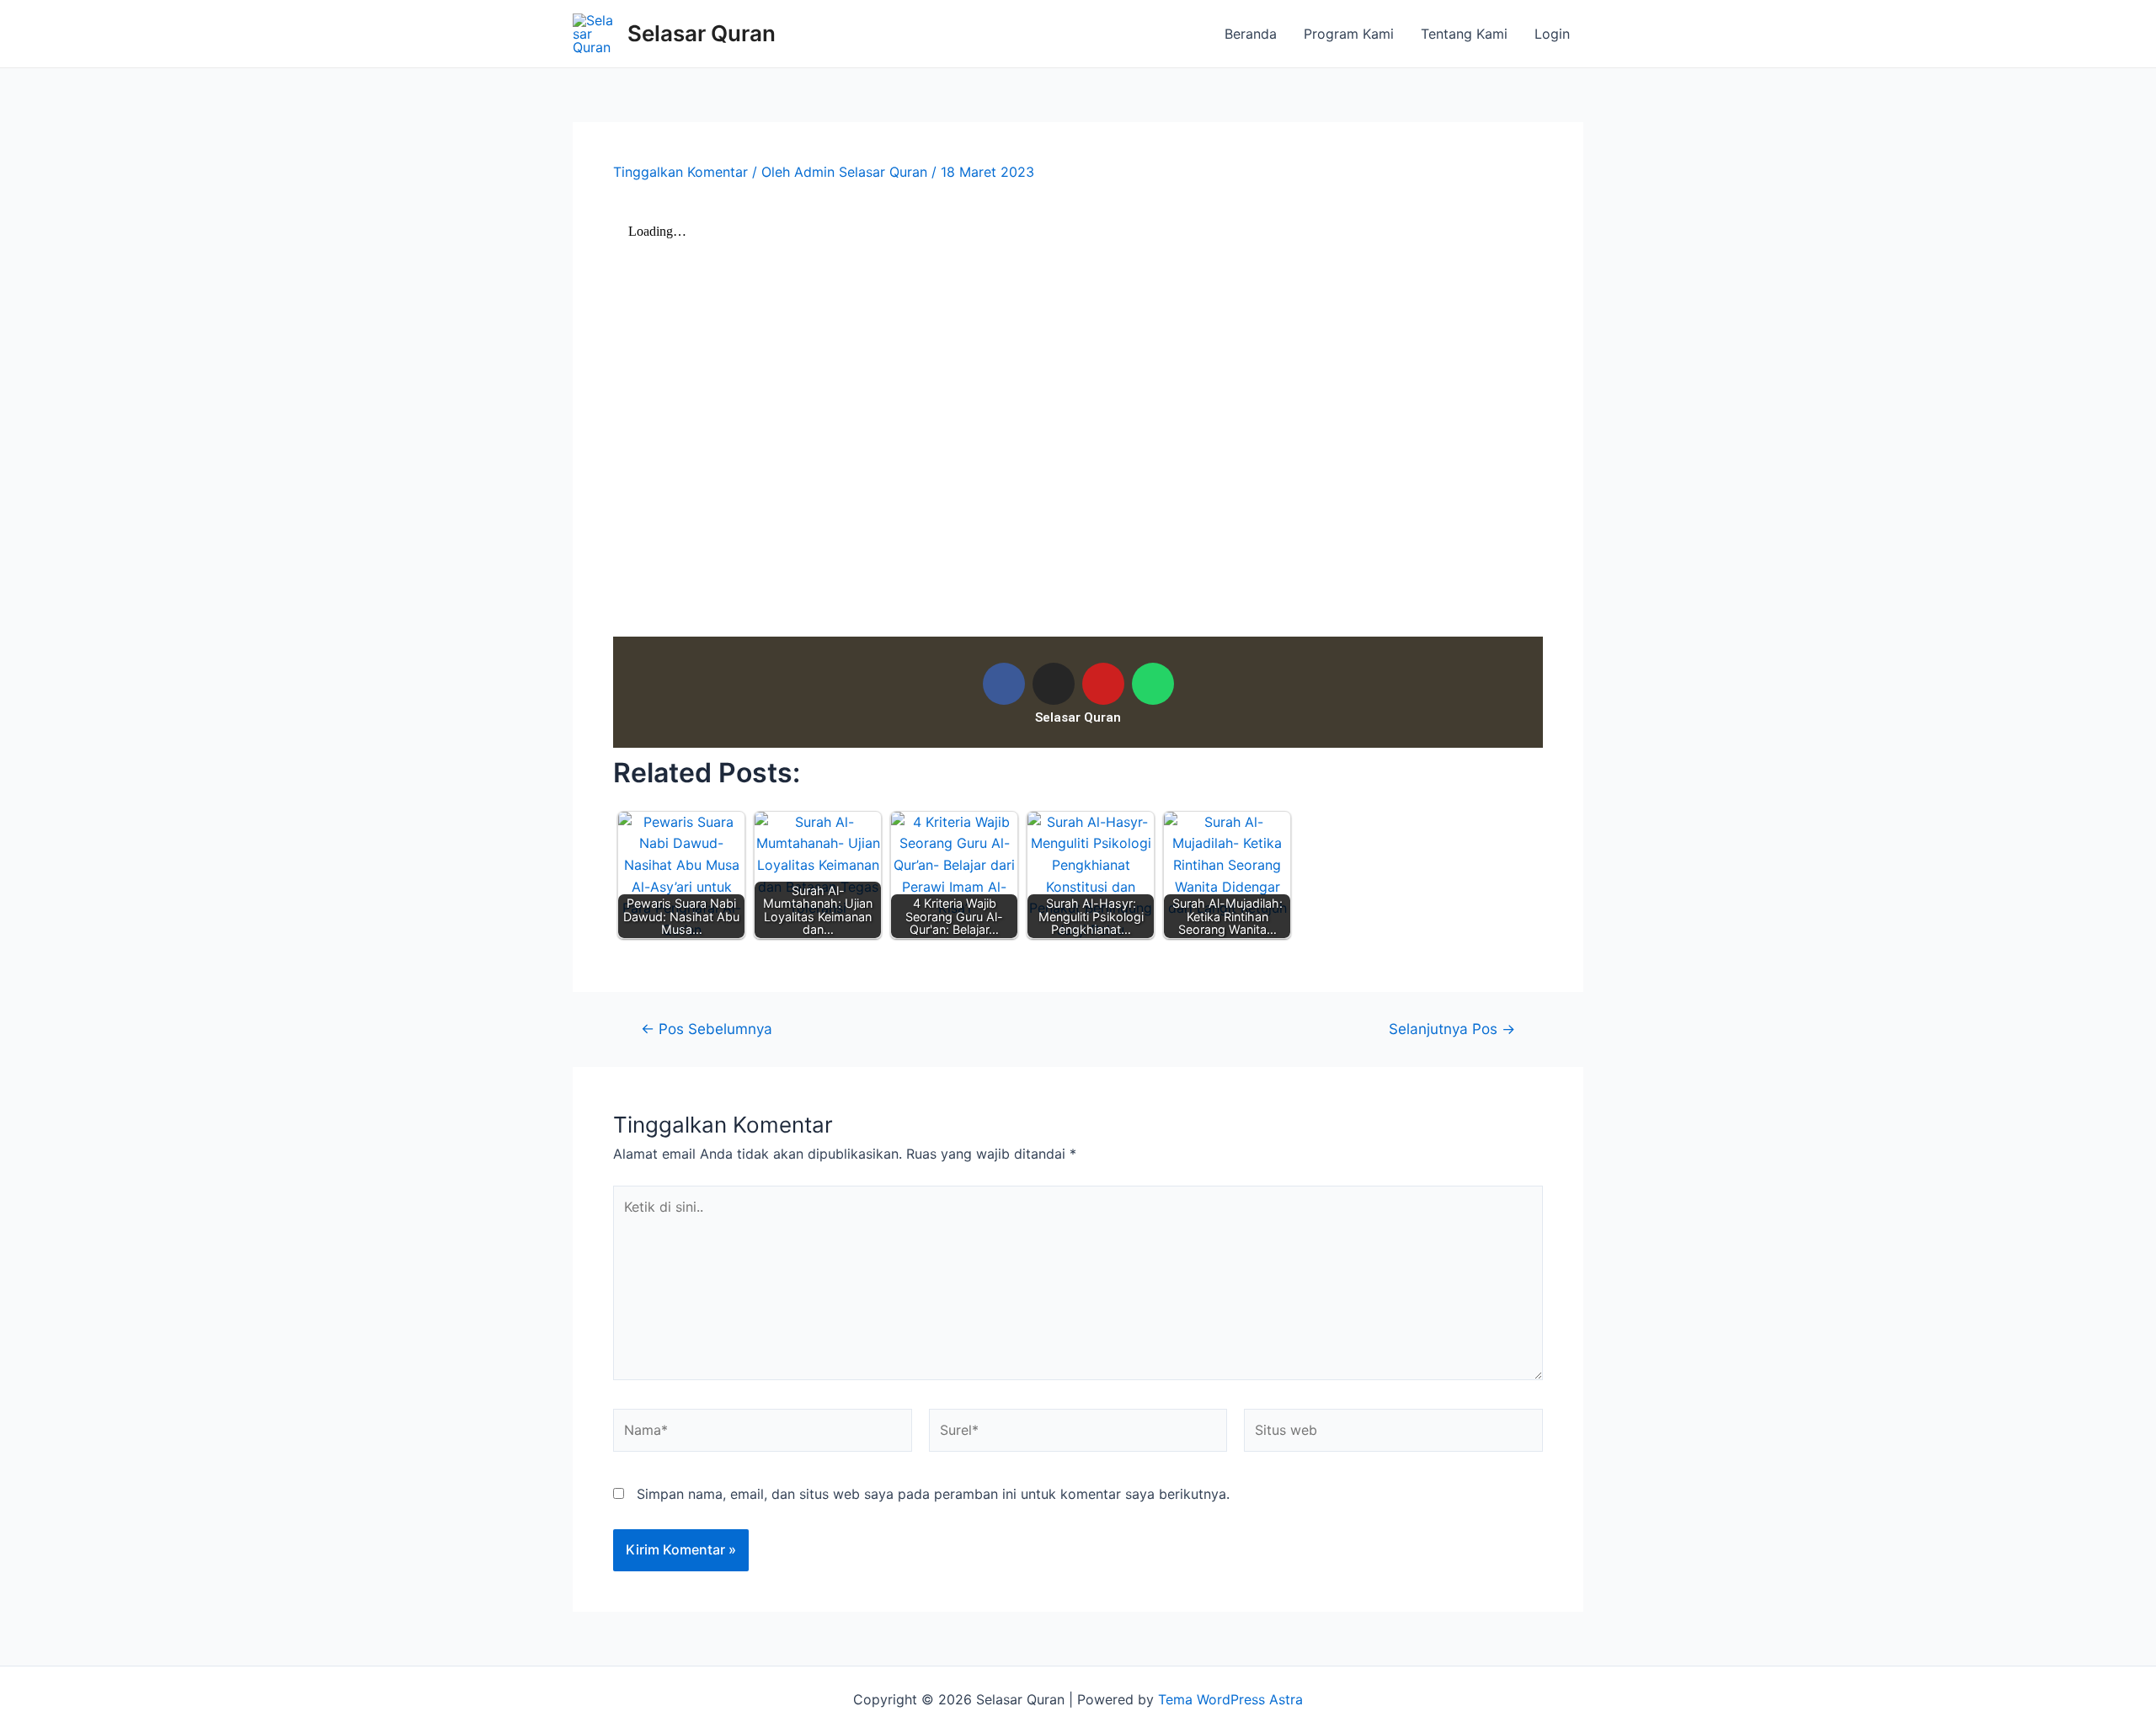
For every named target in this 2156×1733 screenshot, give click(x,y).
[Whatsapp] (1153, 684)
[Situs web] (1393, 1433)
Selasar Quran (702, 33)
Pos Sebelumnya (707, 1029)
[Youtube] (1103, 684)
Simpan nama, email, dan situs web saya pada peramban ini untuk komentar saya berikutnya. (933, 1494)
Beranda (1251, 34)
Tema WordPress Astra (1230, 1699)
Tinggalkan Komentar (680, 172)
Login (1552, 34)
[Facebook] (1004, 684)
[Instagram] (1054, 684)
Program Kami (1349, 34)
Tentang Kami (1464, 34)
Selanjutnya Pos (1452, 1029)
